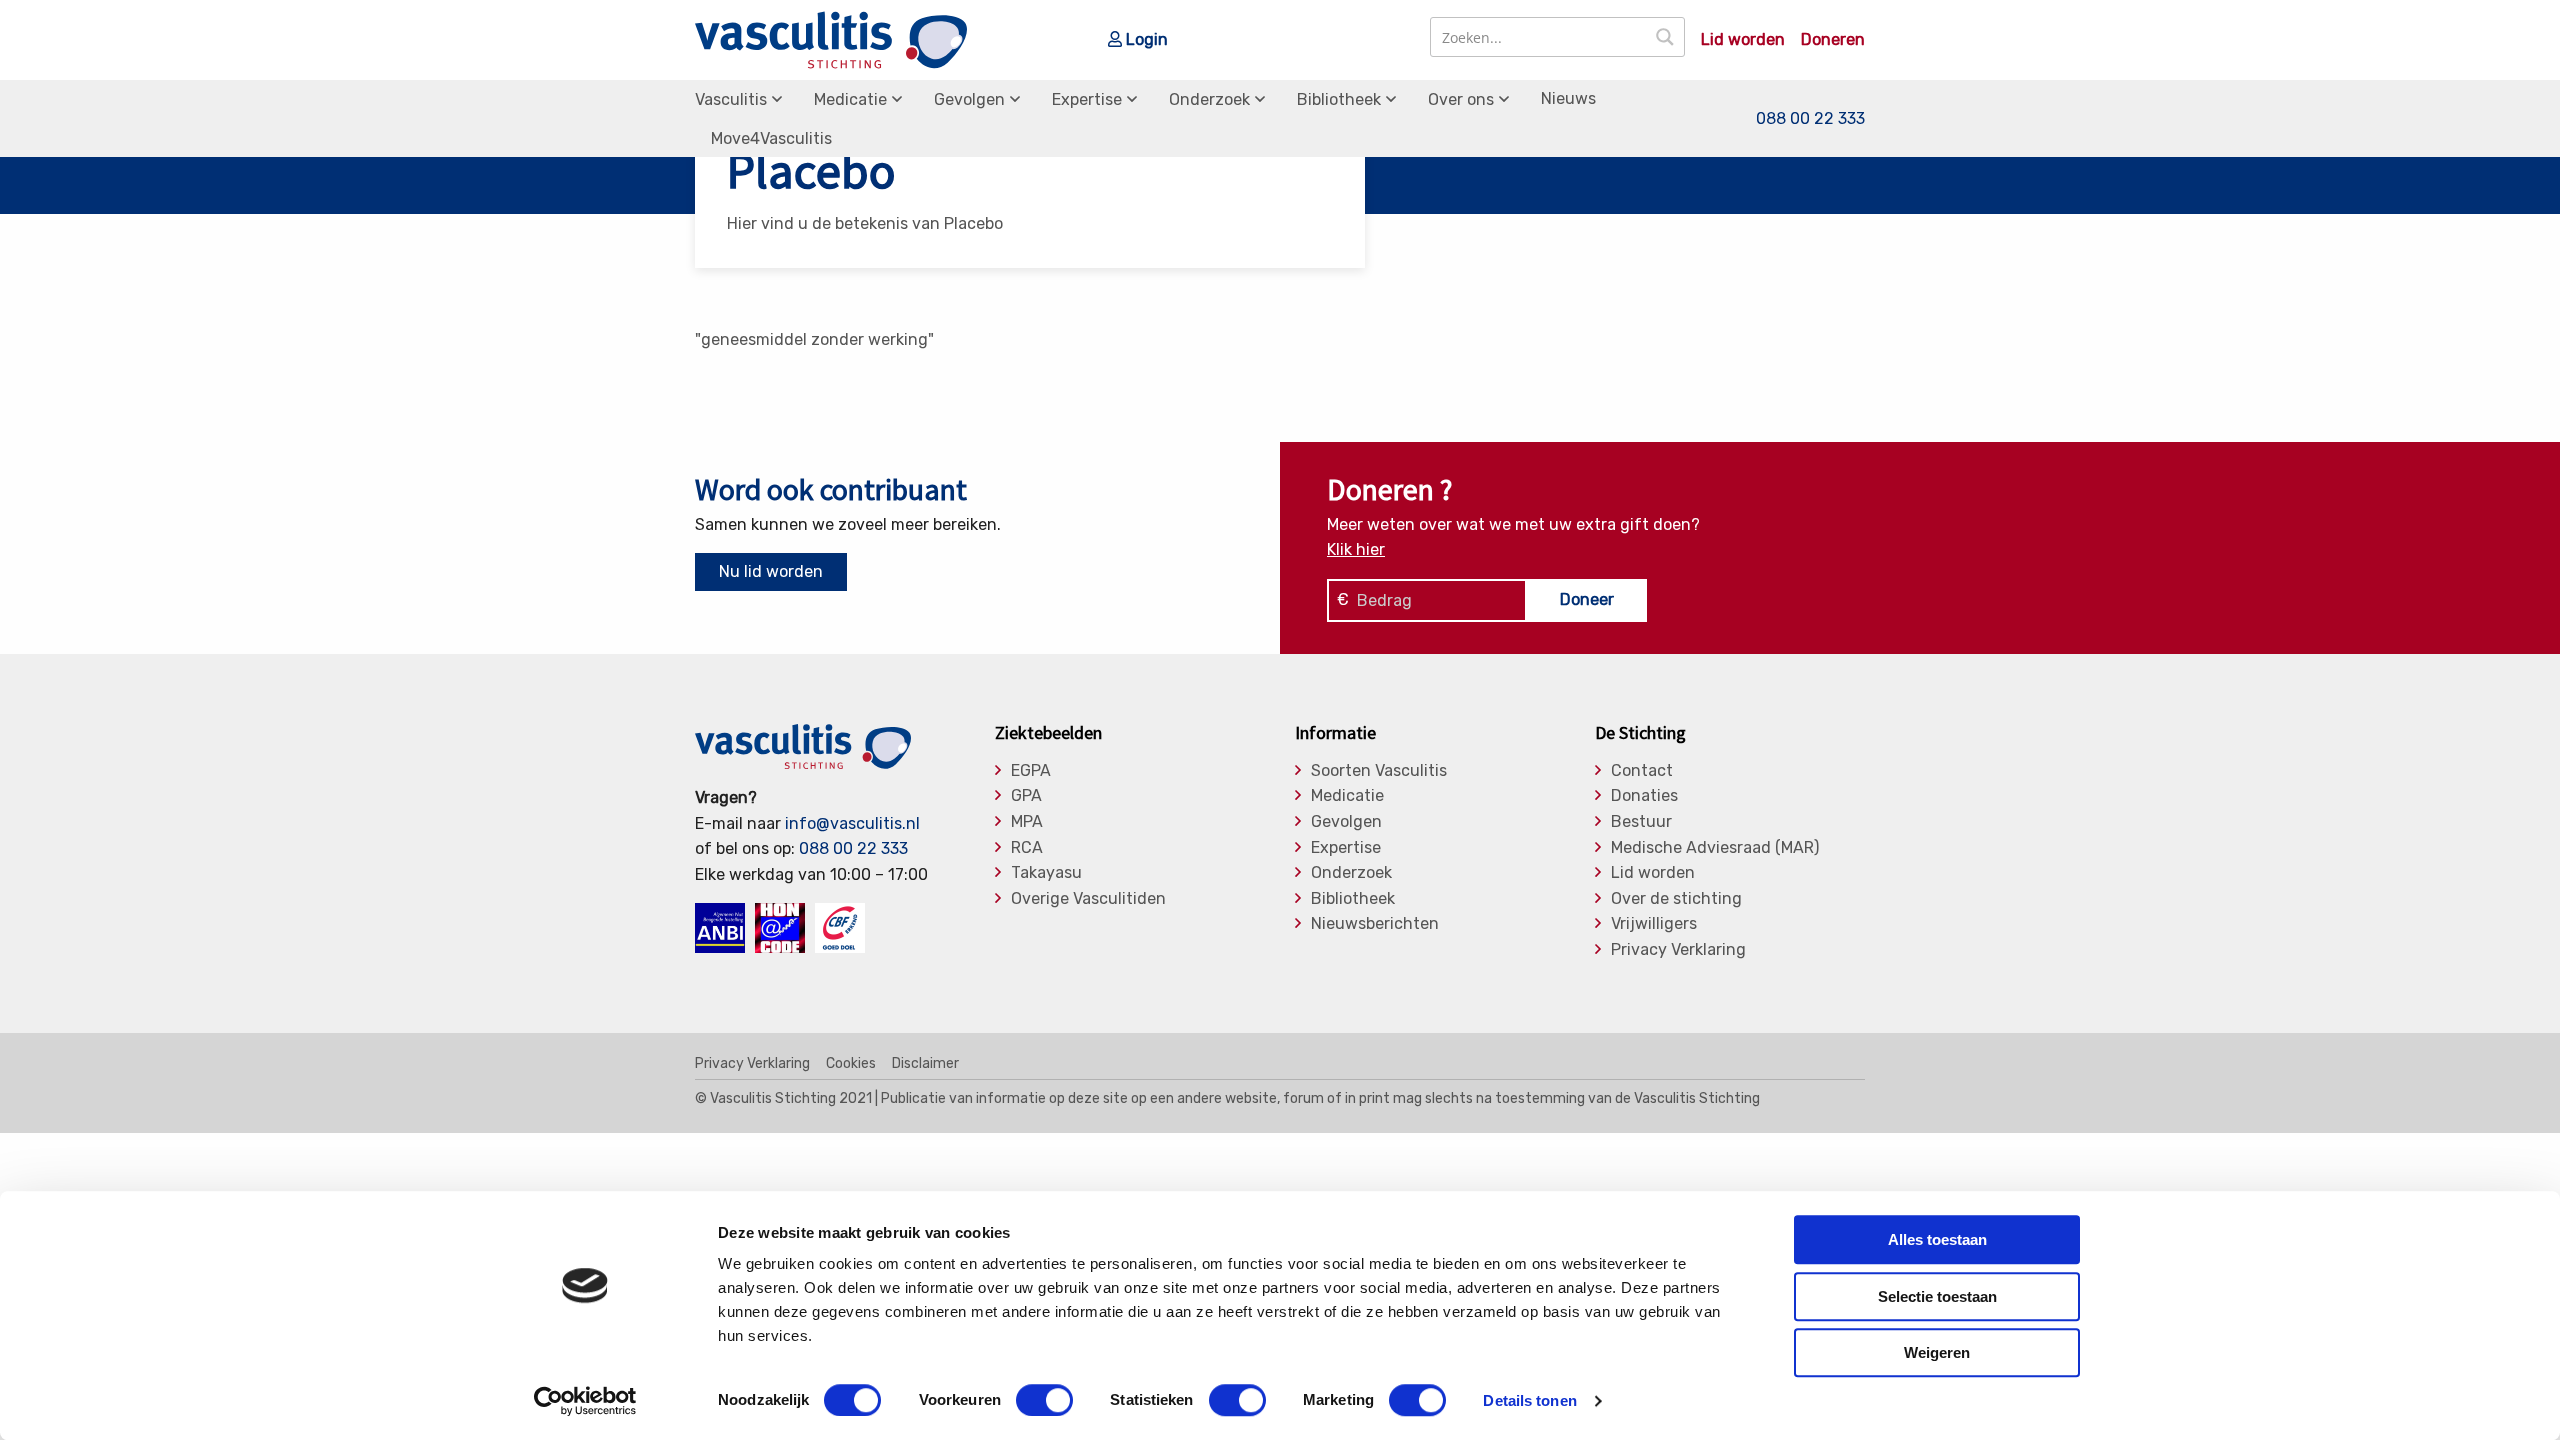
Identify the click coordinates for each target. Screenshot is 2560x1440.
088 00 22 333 (1810, 118)
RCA (1027, 848)
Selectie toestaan (1937, 1296)
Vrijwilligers (1654, 924)
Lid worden (1743, 40)
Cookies (851, 1064)
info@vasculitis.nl (852, 823)
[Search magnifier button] (1665, 37)
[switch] (1044, 1400)
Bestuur (1641, 822)
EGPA (1031, 771)
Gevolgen (969, 99)
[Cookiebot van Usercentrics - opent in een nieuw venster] (585, 1401)
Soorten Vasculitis (1379, 771)
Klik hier (1356, 549)
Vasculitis (731, 99)
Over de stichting (1676, 899)
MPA (1027, 822)
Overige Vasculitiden (1088, 899)
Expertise (1087, 99)
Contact (1642, 771)
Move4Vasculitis (771, 138)
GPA (1026, 796)
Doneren (1833, 40)
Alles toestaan (1937, 1239)
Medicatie (850, 99)
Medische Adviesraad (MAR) (1715, 848)
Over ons (1461, 99)
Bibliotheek (1339, 99)
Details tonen (1529, 1400)
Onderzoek (1209, 99)
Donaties (1644, 796)
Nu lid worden (771, 571)
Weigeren (1937, 1352)
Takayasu (1046, 873)
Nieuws (1568, 98)
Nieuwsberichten (1375, 924)
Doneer (1587, 599)
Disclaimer (925, 1064)
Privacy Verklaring (1678, 950)
